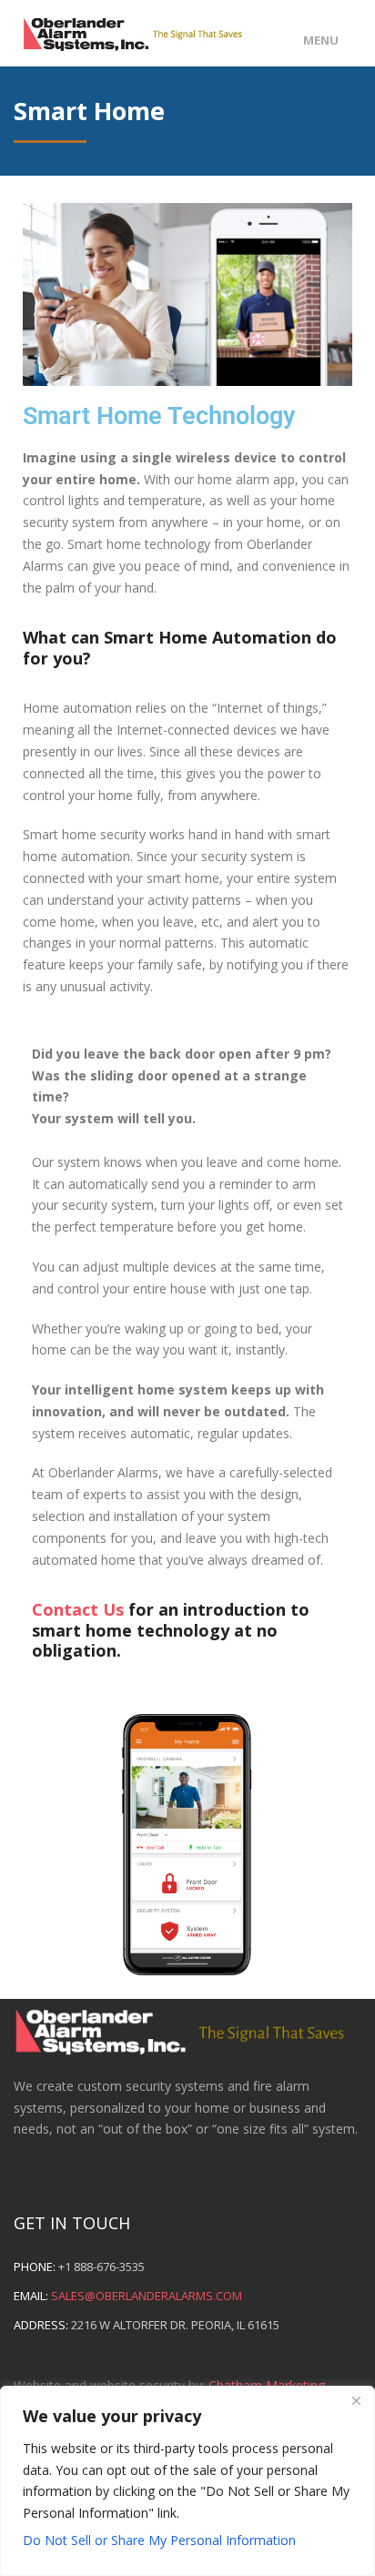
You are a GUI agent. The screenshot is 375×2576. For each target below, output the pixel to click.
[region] (187, 2481)
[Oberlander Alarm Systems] (143, 30)
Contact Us (78, 1609)
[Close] (356, 2401)
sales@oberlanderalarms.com (147, 2296)
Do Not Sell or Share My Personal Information (159, 2540)
